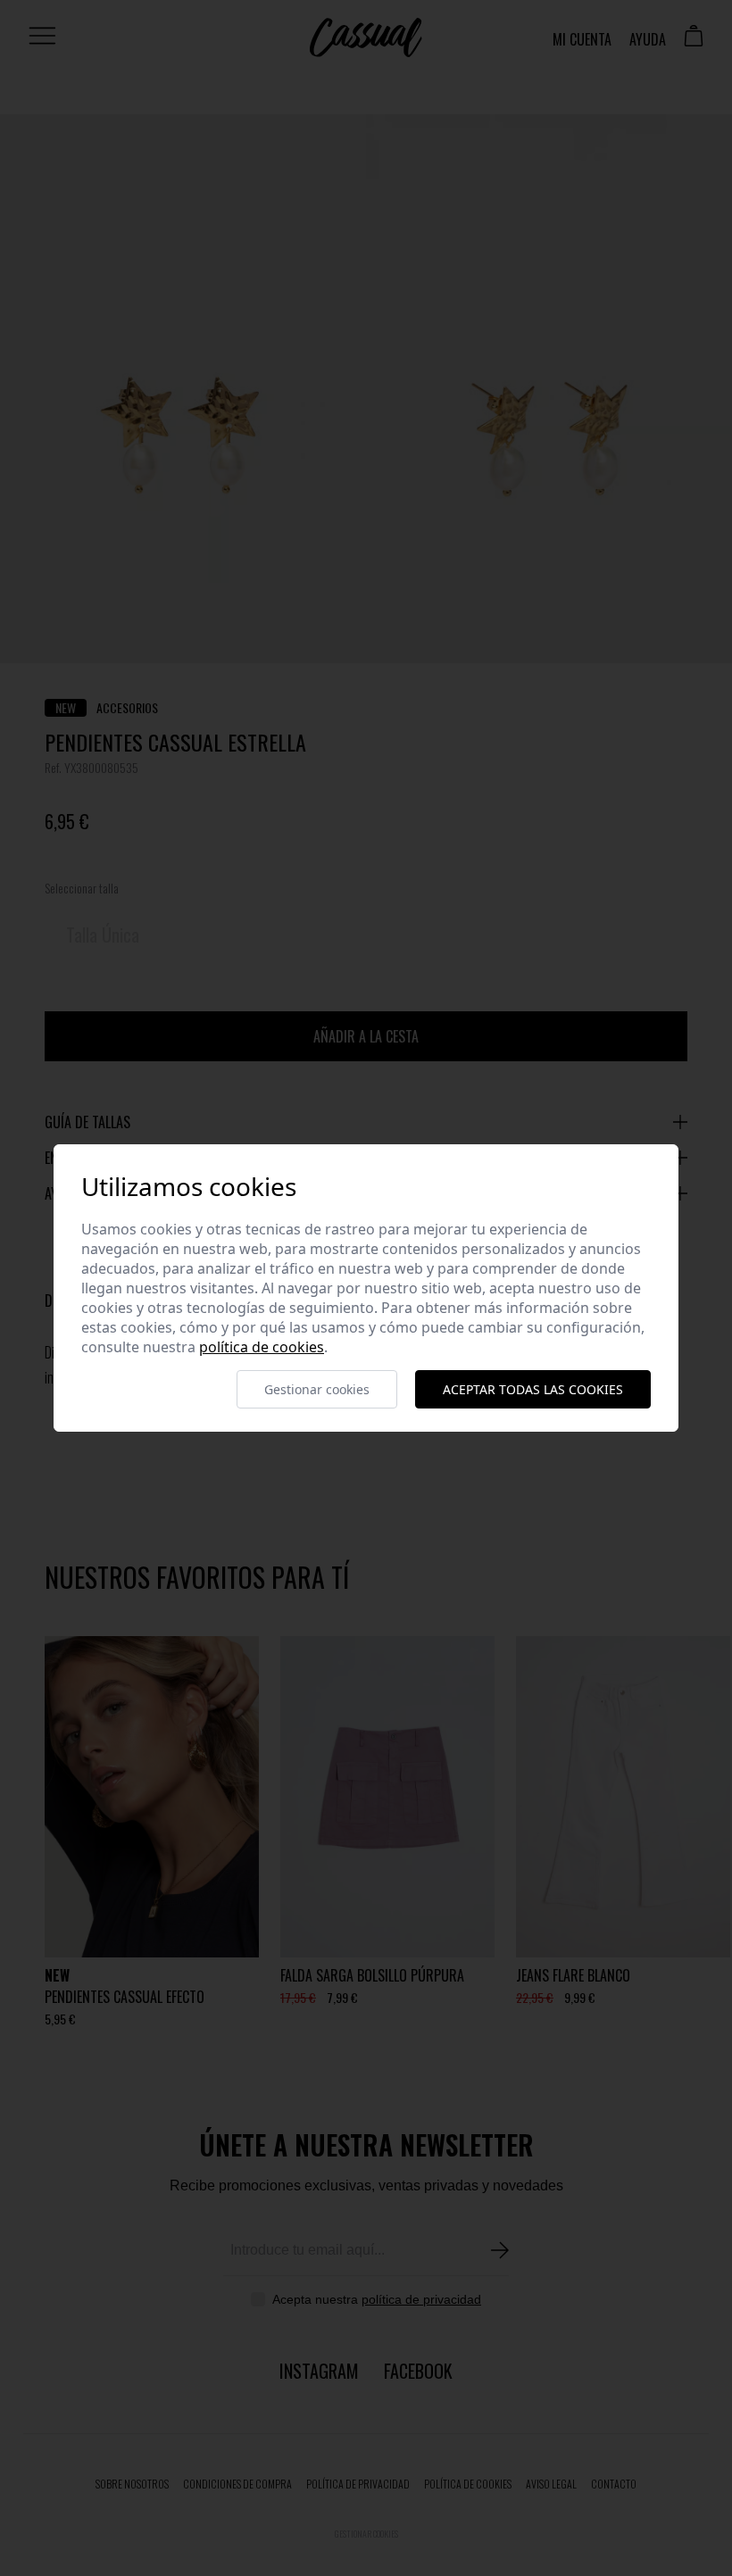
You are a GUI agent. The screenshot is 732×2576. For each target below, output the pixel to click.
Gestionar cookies (317, 1389)
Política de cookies (262, 1347)
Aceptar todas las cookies (533, 1389)
